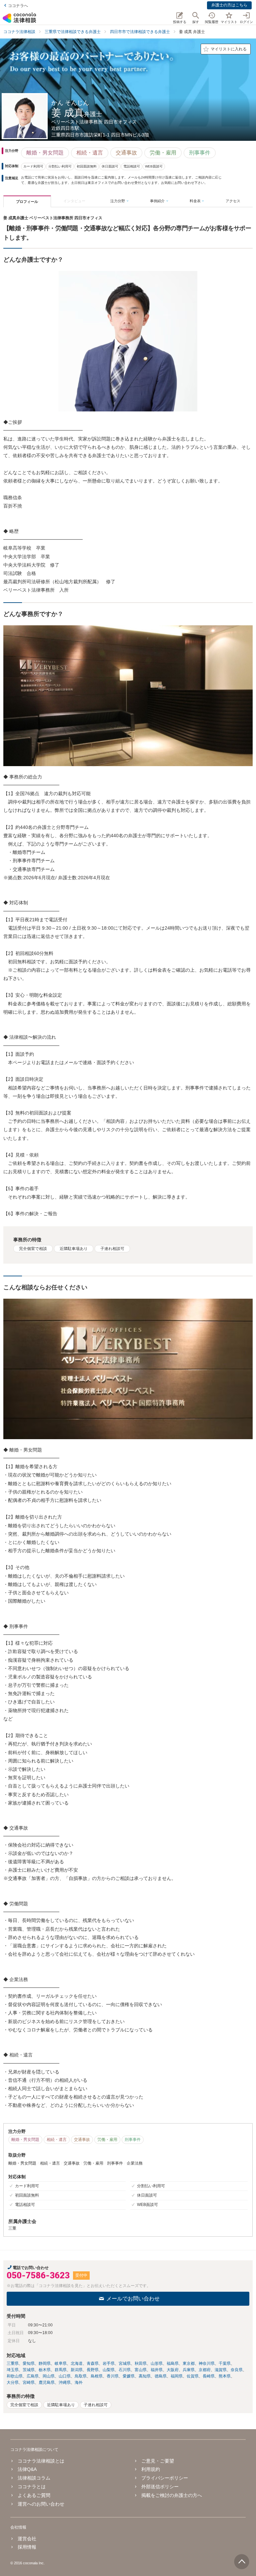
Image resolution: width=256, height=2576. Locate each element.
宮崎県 (29, 2382)
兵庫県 (189, 2370)
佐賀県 (193, 2376)
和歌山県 (15, 2376)
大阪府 (173, 2370)
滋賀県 (221, 2370)
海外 (79, 2382)
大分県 (13, 2382)
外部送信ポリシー (160, 2487)
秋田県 (141, 2363)
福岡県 (177, 2376)
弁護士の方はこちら (229, 5)
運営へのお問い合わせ (41, 2504)
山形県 (157, 2363)
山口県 (65, 2376)
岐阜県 (61, 2363)
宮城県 (125, 2363)
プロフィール (27, 202)
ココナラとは (32, 2487)
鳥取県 (81, 2376)
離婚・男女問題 (45, 153)
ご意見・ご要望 (158, 2461)
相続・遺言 (90, 153)
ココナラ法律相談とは (41, 2461)
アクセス (233, 201)
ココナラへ (18, 6)
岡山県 (49, 2376)
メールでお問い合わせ (133, 2299)
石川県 (125, 2370)
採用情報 (27, 2547)
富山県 (141, 2370)
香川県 (113, 2376)
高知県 (145, 2376)
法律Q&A (27, 2469)
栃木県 (45, 2370)
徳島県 (161, 2376)
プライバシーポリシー (165, 2478)
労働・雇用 (163, 153)
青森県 (93, 2363)
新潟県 (77, 2370)
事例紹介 (157, 201)
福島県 (173, 2363)
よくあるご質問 (34, 2495)
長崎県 (209, 2376)
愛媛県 (129, 2376)
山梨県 (109, 2370)
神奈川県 (207, 2363)
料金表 (195, 201)
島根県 (97, 2376)
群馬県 (61, 2370)
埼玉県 (13, 2370)
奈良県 (237, 2370)
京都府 (205, 2370)
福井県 (157, 2370)
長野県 (93, 2370)
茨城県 (29, 2370)
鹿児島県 (47, 2382)
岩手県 (109, 2363)
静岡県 (45, 2363)
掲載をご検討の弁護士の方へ (172, 2495)
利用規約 (151, 2469)
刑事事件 (200, 153)
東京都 (189, 2363)
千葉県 (225, 2363)
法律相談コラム (34, 2478)
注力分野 (118, 201)
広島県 (33, 2376)
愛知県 (29, 2363)
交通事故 (126, 153)
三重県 (13, 2363)
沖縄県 (65, 2382)
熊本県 (225, 2376)
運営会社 (27, 2539)
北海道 (77, 2363)
